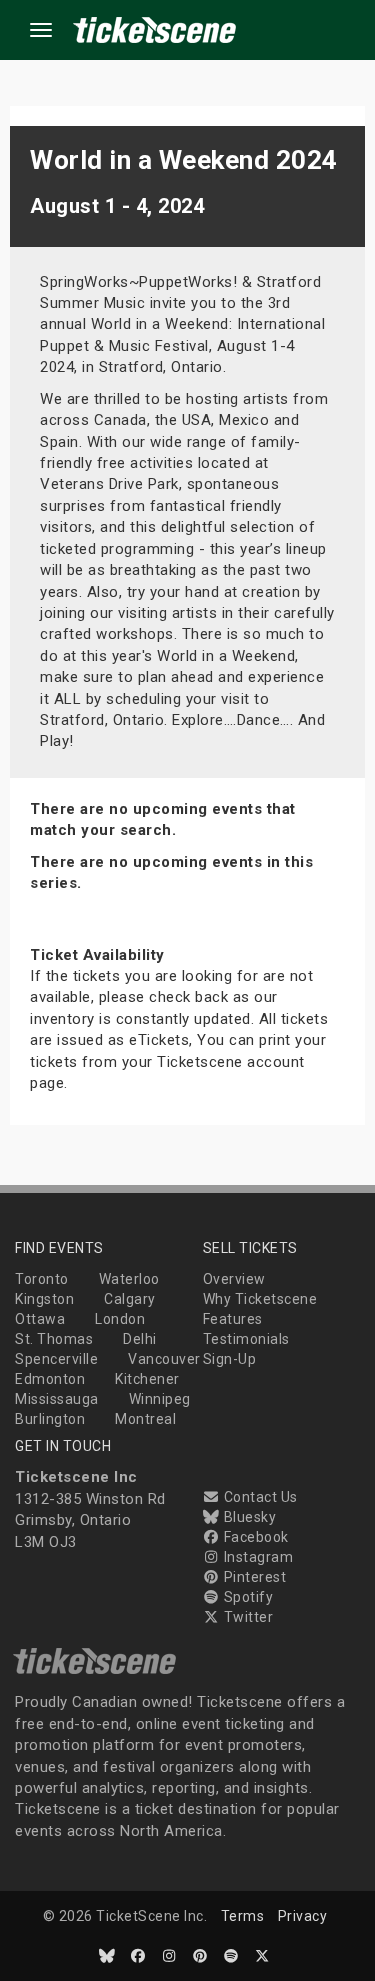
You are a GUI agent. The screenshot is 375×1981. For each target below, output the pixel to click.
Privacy (303, 1916)
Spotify (246, 1597)
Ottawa (40, 1319)
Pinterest (253, 1577)
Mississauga (57, 1399)
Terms (243, 1916)
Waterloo (129, 1279)
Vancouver (164, 1359)
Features (233, 1319)
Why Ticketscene (260, 1299)
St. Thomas (54, 1339)
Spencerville (56, 1359)
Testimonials (246, 1339)
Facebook (254, 1537)
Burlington (50, 1419)
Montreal (145, 1419)
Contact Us (259, 1497)
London (120, 1319)
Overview (234, 1279)
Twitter (246, 1617)
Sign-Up (230, 1359)
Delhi (140, 1339)
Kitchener (147, 1379)
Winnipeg (160, 1399)
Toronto (42, 1279)
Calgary (130, 1299)
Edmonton (50, 1379)
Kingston (44, 1299)
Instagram (256, 1557)
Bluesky (248, 1517)
